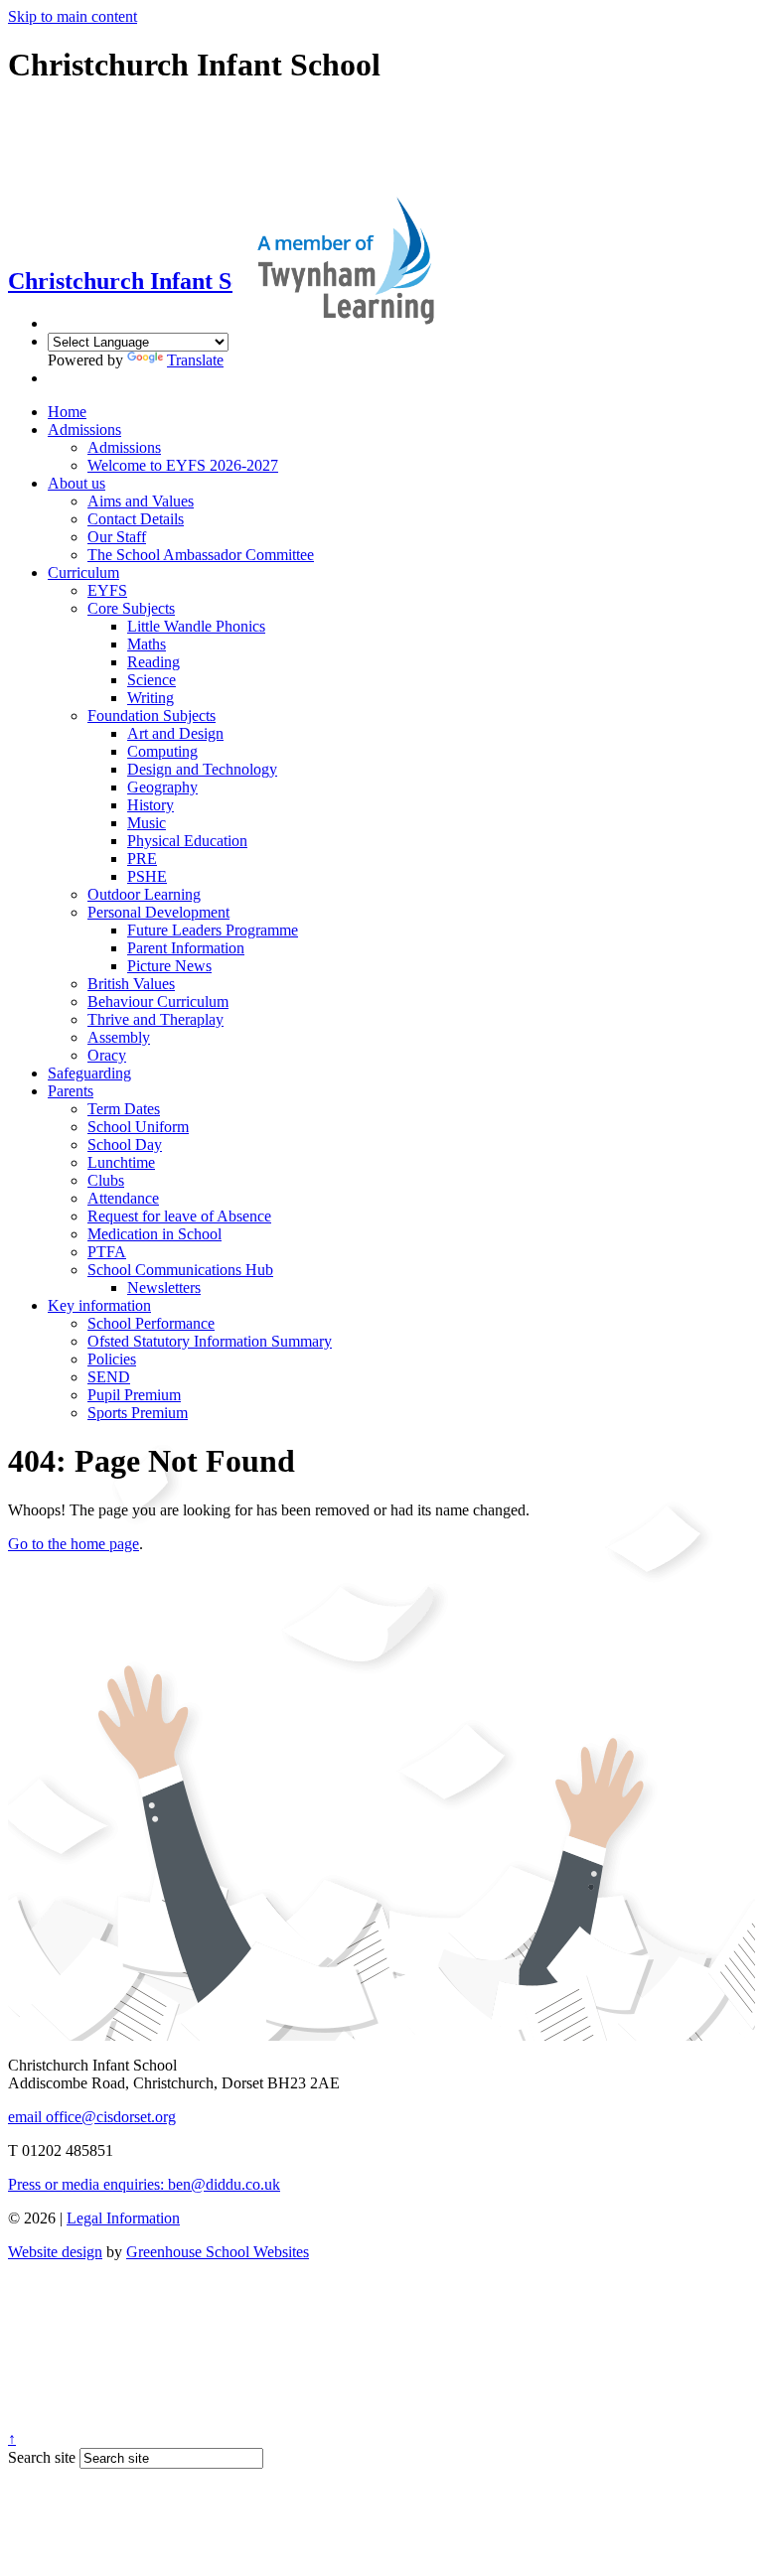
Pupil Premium (134, 1395)
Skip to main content (73, 16)
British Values (131, 984)
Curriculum (83, 572)
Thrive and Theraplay (155, 1019)
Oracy (107, 1055)
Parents (71, 1091)
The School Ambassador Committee (201, 555)
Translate (195, 360)
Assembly (119, 1037)
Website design (55, 2252)
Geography (162, 787)
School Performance (151, 1323)
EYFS (107, 590)
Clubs (106, 1180)
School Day (125, 1145)
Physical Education (187, 841)
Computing (162, 751)
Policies (112, 1359)
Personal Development (158, 912)
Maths (147, 644)
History (151, 805)
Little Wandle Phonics (196, 626)
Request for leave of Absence (179, 1216)
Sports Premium (138, 1413)
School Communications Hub (180, 1270)
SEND (109, 1377)
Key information (99, 1305)
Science (152, 680)
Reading (153, 662)
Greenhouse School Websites (218, 2252)
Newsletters (164, 1288)
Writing (151, 698)
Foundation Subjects (152, 716)
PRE (142, 859)
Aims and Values (141, 501)
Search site (42, 2457)
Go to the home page (74, 1544)
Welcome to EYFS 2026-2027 (183, 465)
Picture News (169, 966)
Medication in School (154, 1234)
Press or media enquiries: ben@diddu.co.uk (144, 2184)
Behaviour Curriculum (158, 1002)
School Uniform (138, 1127)
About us (76, 483)
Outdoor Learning (144, 894)
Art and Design (175, 733)
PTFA (107, 1252)
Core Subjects (131, 608)
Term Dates (124, 1109)
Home (67, 412)
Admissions (84, 429)
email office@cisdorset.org (92, 2117)
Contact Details (136, 519)
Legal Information (123, 2218)
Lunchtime (121, 1162)
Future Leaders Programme (213, 930)
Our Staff (117, 537)
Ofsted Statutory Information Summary (210, 1341)
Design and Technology (202, 769)
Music (147, 823)
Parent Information (186, 948)
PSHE (147, 876)
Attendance (123, 1198)
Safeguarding (89, 1073)
